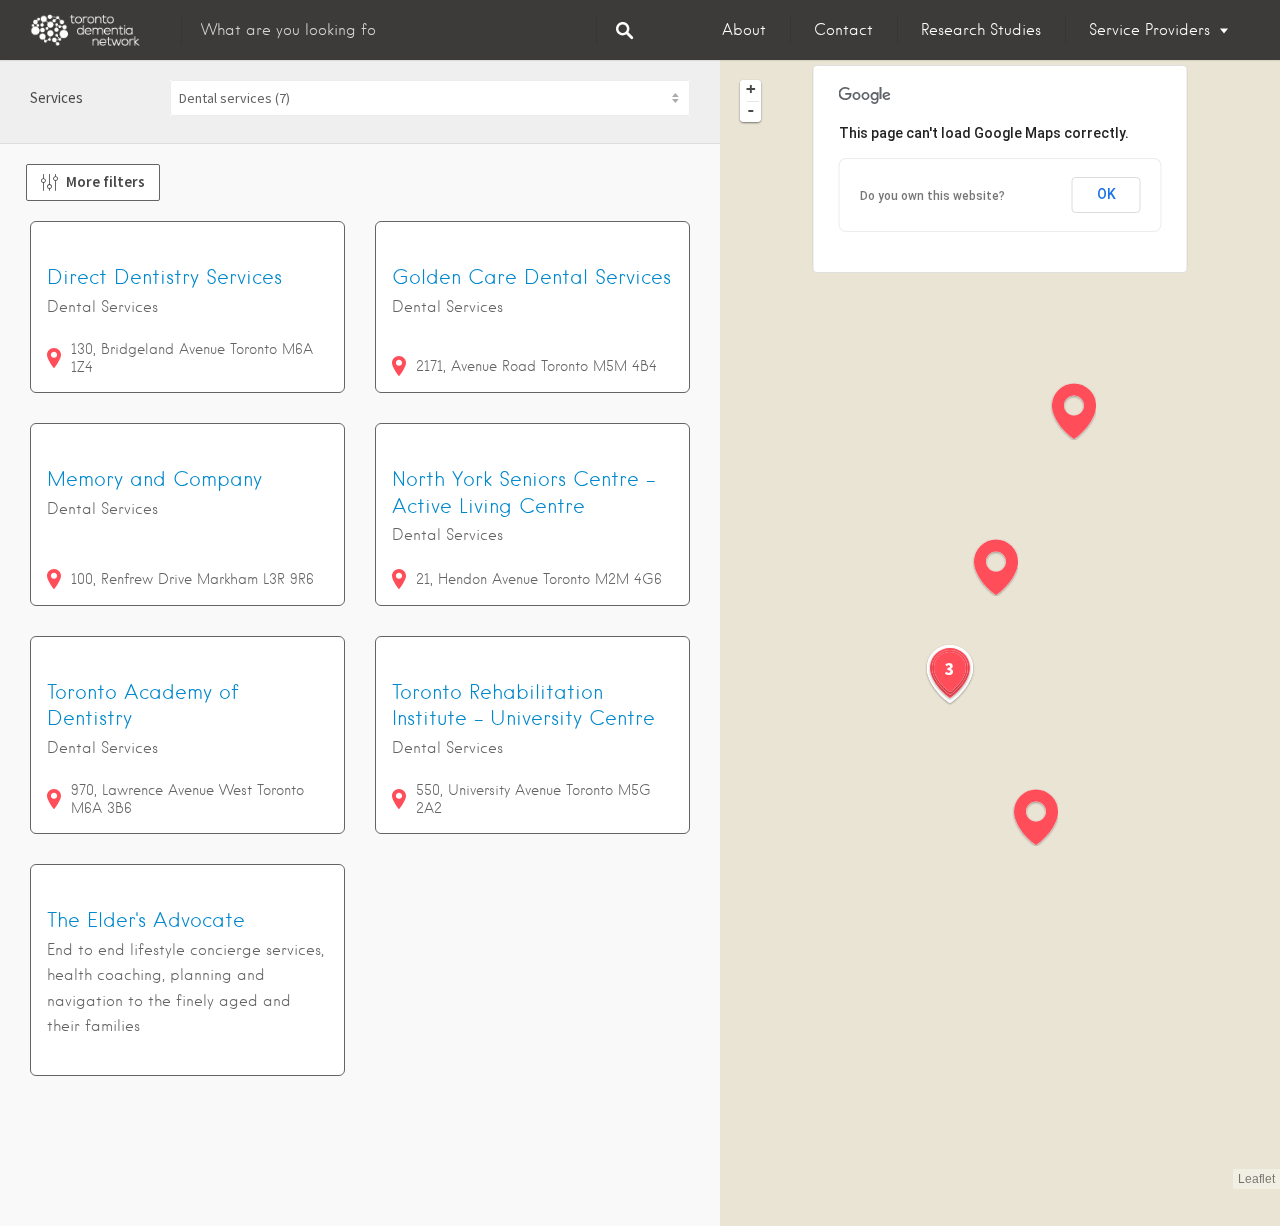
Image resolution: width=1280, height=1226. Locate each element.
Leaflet (1256, 1179)
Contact (843, 30)
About (744, 30)
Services (56, 97)
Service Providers (1149, 30)
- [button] (751, 110)
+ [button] (751, 89)
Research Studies (981, 30)
